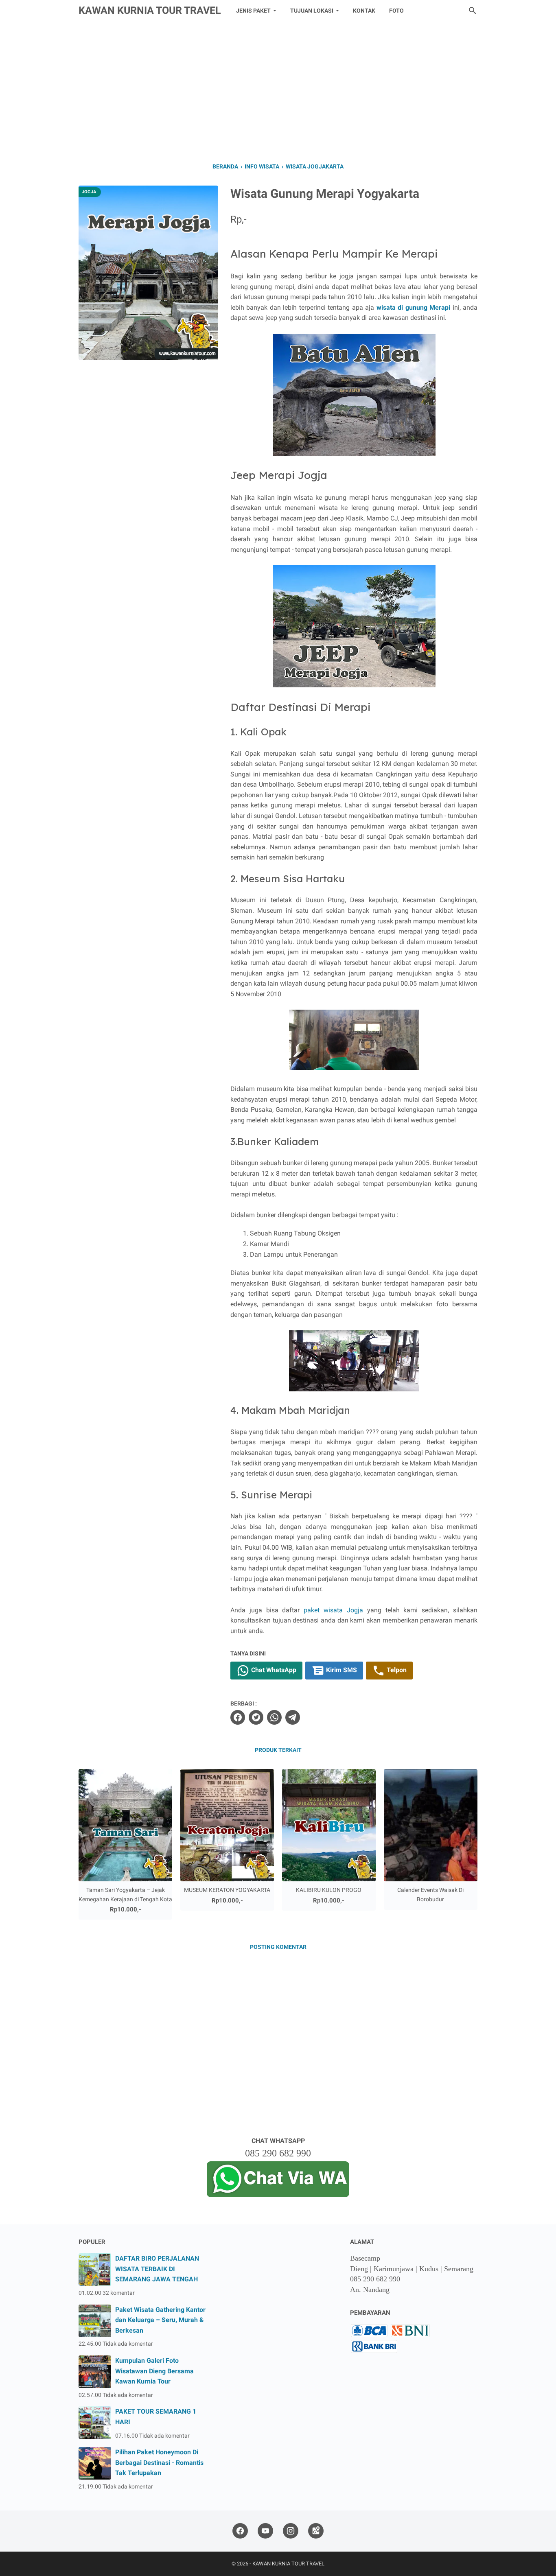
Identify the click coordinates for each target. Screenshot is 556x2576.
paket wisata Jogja (333, 1610)
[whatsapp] (274, 1717)
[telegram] (293, 1717)
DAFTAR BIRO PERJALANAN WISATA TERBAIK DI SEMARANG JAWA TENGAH (157, 2269)
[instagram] (291, 2531)
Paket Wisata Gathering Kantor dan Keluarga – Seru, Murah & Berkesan (160, 2320)
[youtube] (265, 2531)
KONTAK (364, 11)
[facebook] (238, 1717)
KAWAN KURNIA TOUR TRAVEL (150, 10)
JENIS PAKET (253, 11)
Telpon (396, 1670)
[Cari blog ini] (473, 11)
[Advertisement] (278, 90)
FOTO (396, 11)
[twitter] (256, 1717)
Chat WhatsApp (273, 1670)
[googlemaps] (316, 2531)
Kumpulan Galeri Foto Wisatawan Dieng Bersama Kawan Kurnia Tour (154, 2371)
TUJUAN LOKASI (312, 11)
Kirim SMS (341, 1670)
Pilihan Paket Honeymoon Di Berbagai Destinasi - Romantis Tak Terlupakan (159, 2462)
